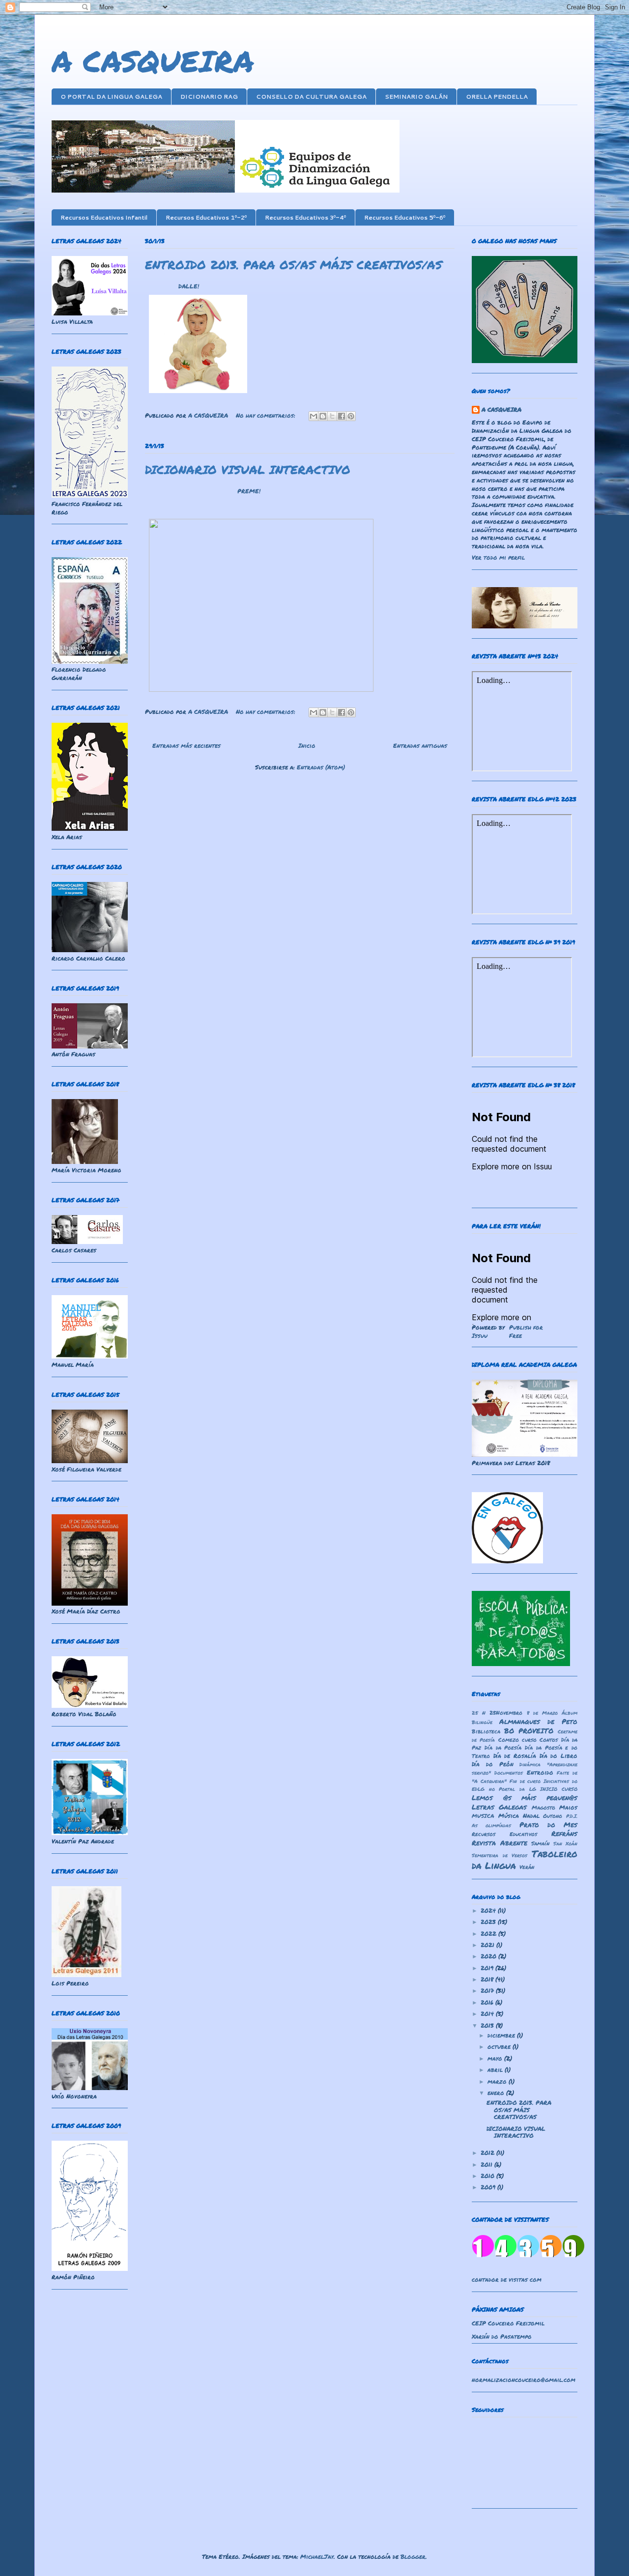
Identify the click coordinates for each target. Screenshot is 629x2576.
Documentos (509, 1773)
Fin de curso (525, 1781)
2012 (488, 2153)
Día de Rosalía (515, 1756)
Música (509, 1816)
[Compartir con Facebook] (342, 416)
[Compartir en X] (332, 416)
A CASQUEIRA (153, 60)
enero (497, 2093)
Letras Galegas (499, 1807)
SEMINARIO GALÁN (416, 97)
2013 (488, 2025)
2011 (487, 2165)
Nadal (531, 1816)
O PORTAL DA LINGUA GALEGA (111, 97)
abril (496, 2070)
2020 (489, 1956)
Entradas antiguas (420, 746)
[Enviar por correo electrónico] (314, 416)
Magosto (543, 1807)
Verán (527, 1867)
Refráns (564, 1833)
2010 (488, 2176)
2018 (488, 1979)
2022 (489, 1934)
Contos (549, 1740)
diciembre (502, 2035)
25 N (479, 1713)
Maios (568, 1807)
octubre (500, 2047)
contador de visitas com (507, 2279)
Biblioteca (486, 1731)
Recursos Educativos (504, 1834)
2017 (488, 1991)
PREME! (249, 491)
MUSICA (483, 1816)
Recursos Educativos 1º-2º (206, 217)
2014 (488, 2014)
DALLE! (189, 286)
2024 (489, 1911)
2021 (488, 1945)
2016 (488, 2002)
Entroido (540, 1772)
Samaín (540, 1843)
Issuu (480, 1336)
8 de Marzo (542, 1713)
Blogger (413, 2557)
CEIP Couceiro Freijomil (508, 2323)
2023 (489, 1922)
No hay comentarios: (267, 415)
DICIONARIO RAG (209, 97)
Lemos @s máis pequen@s (525, 1798)
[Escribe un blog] (323, 416)
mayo (496, 2058)
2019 (488, 1968)
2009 (489, 2187)
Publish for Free (526, 1331)
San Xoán (566, 1843)
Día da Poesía (503, 1747)
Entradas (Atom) (321, 767)
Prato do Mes (549, 1825)
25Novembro (506, 1713)
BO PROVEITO (529, 1731)
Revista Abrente (500, 1843)
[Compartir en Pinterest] (351, 416)
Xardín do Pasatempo (502, 2336)
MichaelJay (317, 2557)
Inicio (307, 746)
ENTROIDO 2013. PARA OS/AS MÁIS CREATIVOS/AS (294, 265)
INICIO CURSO (559, 1789)
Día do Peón (493, 1764)
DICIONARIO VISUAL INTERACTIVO (248, 469)
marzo (498, 2081)
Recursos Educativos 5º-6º (405, 217)
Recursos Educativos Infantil (104, 217)
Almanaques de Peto (538, 1721)
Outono (553, 1816)
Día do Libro (558, 1756)
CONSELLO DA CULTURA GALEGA (311, 97)
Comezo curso (517, 1740)
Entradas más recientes (186, 746)
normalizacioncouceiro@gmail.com (524, 2380)
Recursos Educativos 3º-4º (305, 217)
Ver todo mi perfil (498, 557)
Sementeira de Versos (500, 1855)
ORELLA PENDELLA (497, 97)
